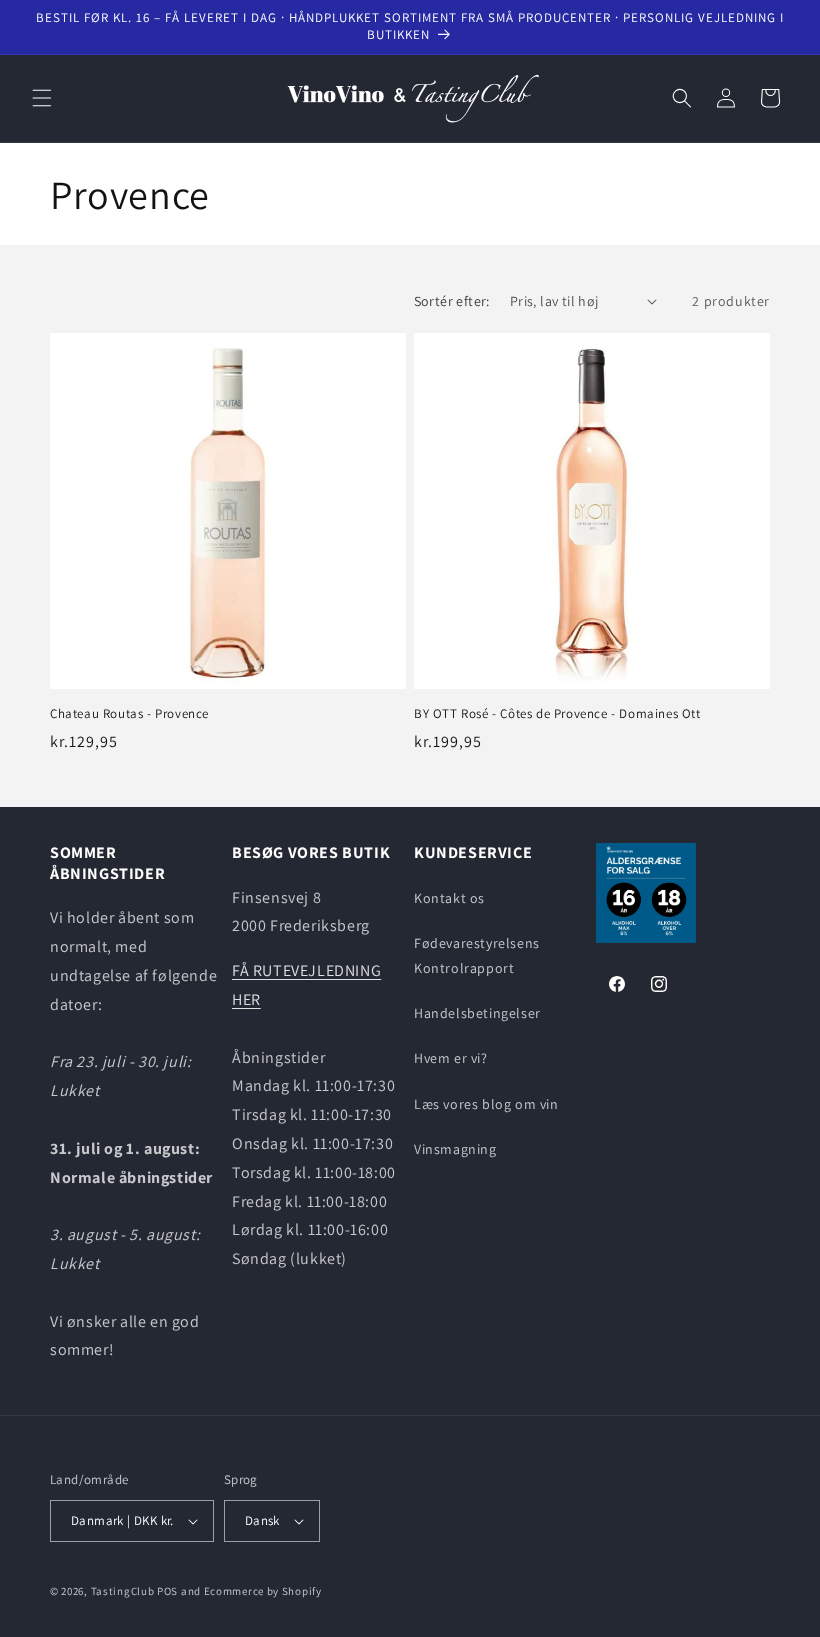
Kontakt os (449, 898)
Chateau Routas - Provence (129, 714)
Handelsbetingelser (477, 1013)
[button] (42, 98)
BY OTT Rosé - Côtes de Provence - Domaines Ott (557, 714)
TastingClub (123, 1591)
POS (167, 1591)
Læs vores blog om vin (486, 1104)
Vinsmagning (455, 1149)
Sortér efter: (452, 301)
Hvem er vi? (451, 1058)
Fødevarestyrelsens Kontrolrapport (477, 955)
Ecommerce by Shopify (263, 1591)
